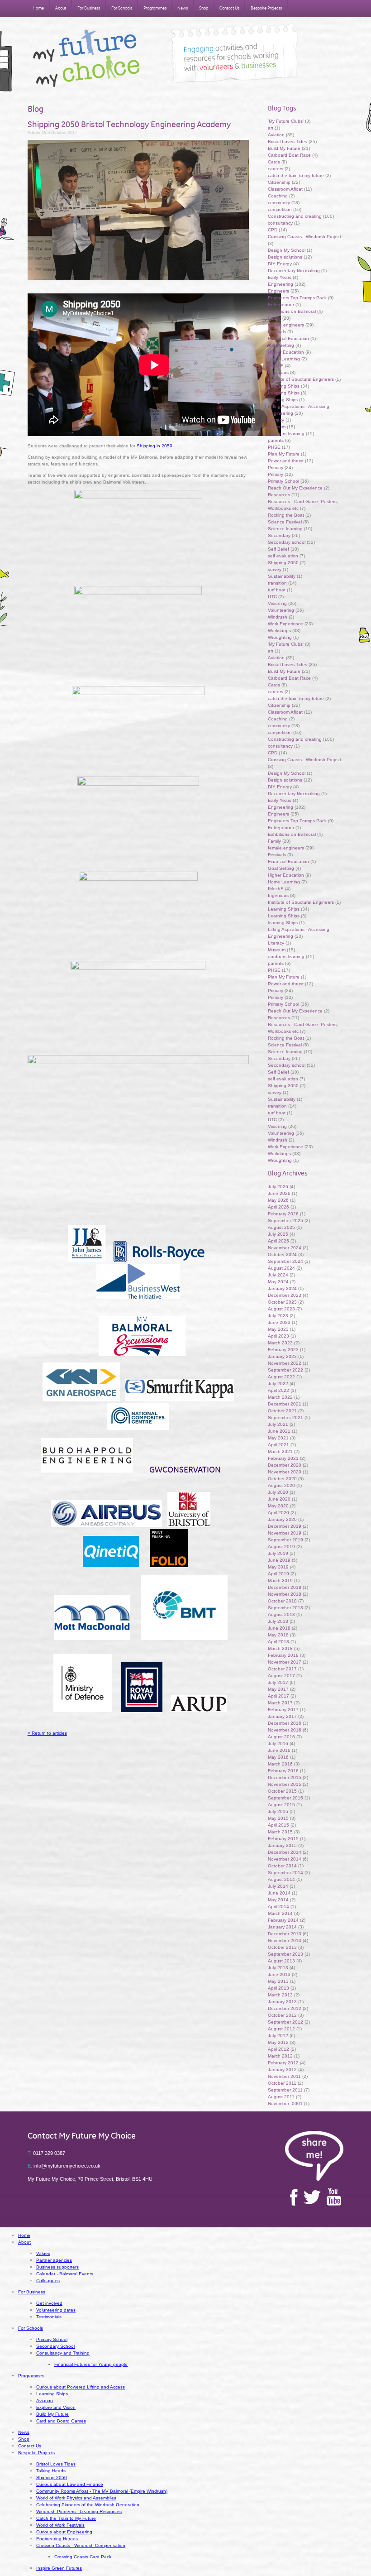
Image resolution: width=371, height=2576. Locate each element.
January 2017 (282, 1716)
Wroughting (280, 637)
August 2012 (281, 2029)
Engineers (278, 291)
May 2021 (278, 1438)
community (279, 203)
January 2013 (282, 2002)
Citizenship (279, 182)
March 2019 (280, 1581)
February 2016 (283, 1771)
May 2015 (278, 1818)
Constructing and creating (295, 216)
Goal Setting (281, 345)
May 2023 (278, 1329)
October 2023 (282, 1302)
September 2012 (285, 2022)
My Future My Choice (86, 58)
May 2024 (278, 1282)
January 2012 (282, 2070)
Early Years (280, 277)
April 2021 (278, 1445)
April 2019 (278, 1574)
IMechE (276, 366)
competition (280, 209)
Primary (276, 468)
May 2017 (278, 1689)
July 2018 (278, 1621)
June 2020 (279, 1499)
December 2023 (285, 1295)
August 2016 (281, 1737)
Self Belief (278, 549)
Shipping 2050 (283, 563)
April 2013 (278, 1988)
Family (274, 318)
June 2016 (279, 1750)
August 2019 (281, 1547)
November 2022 (285, 1363)
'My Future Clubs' (286, 121)
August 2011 (281, 2097)
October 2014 (282, 1866)
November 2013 (285, 1940)
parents (276, 440)
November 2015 (285, 1784)
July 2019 (278, 1553)
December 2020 (285, 1465)
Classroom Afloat (286, 189)
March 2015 (280, 1832)
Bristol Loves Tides (288, 142)
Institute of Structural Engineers (301, 379)
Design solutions (285, 257)
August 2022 (281, 1377)
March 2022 (280, 1397)
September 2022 (285, 1370)
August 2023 (281, 1309)
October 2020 (282, 1479)
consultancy (280, 223)
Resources (279, 495)
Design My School (287, 250)
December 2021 (285, 1404)
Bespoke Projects (266, 8)
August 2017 (281, 1676)
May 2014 (278, 1900)
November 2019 (285, 1533)
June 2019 (279, 1560)
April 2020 (278, 1513)
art (271, 128)
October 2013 (282, 1947)
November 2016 (285, 1730)
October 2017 (282, 1669)
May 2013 (278, 1981)
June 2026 (279, 1193)
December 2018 (285, 1587)
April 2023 (278, 1336)
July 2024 (278, 1275)
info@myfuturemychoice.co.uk (64, 2166)
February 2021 (283, 1458)
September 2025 (285, 1221)
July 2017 (278, 1682)
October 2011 (282, 2083)
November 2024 (285, 1248)
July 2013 (278, 1968)
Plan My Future (284, 454)
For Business (89, 8)
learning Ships (283, 400)
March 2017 (280, 1703)
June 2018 (279, 1628)
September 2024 (285, 1261)
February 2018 (283, 1655)
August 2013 (281, 1961)
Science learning (285, 529)
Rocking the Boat (286, 515)
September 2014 (285, 1873)
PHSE (274, 447)
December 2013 (285, 1934)
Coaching (278, 196)
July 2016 (278, 1744)
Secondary (279, 535)
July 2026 (278, 1187)
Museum (277, 427)
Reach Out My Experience (296, 488)
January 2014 (282, 1927)
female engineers (286, 325)
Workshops (279, 631)
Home (38, 8)
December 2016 (285, 1723)
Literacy (276, 420)
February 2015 (283, 1839)
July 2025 (278, 1234)
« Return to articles (47, 1733)
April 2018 (278, 1642)
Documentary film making (294, 271)
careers (276, 169)
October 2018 (282, 1601)
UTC (272, 597)
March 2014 (280, 1913)
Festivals (277, 332)
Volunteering (281, 610)
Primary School (283, 481)
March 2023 (280, 1343)
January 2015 (282, 1845)
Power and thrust (286, 461)
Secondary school (287, 542)
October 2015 (282, 1791)
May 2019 (278, 1567)
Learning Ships (284, 386)
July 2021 (278, 1424)
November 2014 (285, 1859)
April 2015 (278, 1825)
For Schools (122, 8)
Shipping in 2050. (155, 446)
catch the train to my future (297, 175)
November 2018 (285, 1594)
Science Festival (285, 522)
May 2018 (278, 1635)
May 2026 (278, 1200)
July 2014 (278, 1886)
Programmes (155, 8)
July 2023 (278, 1316)
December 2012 (285, 2008)
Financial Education (289, 338)
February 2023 (283, 1350)
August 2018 (281, 1614)
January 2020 (282, 1519)
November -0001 (285, 2103)
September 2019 (285, 1540)
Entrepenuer (281, 305)
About (61, 8)
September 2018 (285, 1608)
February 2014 (283, 1920)
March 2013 (280, 1995)
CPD (273, 230)
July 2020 (278, 1492)
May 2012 (278, 2042)
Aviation (276, 135)
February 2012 (283, 2063)
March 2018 (280, 1648)
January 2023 (282, 1356)
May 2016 (278, 1757)
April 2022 (278, 1390)
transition (277, 583)
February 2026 (283, 1214)
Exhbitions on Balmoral (293, 311)
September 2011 (285, 2090)
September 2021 (285, 1418)
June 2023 (279, 1322)
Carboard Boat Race (290, 155)
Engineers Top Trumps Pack (297, 298)
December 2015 (285, 1777)
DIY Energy (280, 264)
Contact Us (229, 8)
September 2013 (285, 1954)
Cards (274, 162)
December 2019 (285, 1526)
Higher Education (286, 352)
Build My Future (284, 148)
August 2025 (281, 1227)
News (183, 8)
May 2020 (278, 1506)
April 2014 (278, 1907)
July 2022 (278, 1384)
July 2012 (278, 2036)
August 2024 (281, 1268)
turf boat (277, 590)
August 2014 (281, 1879)
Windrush (278, 617)
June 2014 (279, 1893)
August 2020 (281, 1485)
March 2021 (280, 1451)
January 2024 (282, 1288)
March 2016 (280, 1764)
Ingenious (278, 372)
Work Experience (285, 624)
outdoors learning (286, 434)
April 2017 (278, 1696)
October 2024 (282, 1254)
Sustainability (282, 576)
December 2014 (285, 1852)
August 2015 (281, 1805)
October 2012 (282, 2015)
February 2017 (283, 1710)
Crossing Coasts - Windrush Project (304, 237)
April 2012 (278, 2049)
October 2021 (282, 1411)
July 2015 (278, 1811)
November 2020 (285, 1472)
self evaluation (283, 556)
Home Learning (285, 359)
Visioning (277, 603)
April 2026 (278, 1207)
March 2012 (280, 2056)
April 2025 (278, 1241)
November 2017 (285, 1662)
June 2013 (279, 1974)
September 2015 (285, 1798)
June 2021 (279, 1431)
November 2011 (284, 2076)
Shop (204, 8)
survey (275, 569)
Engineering (281, 284)
